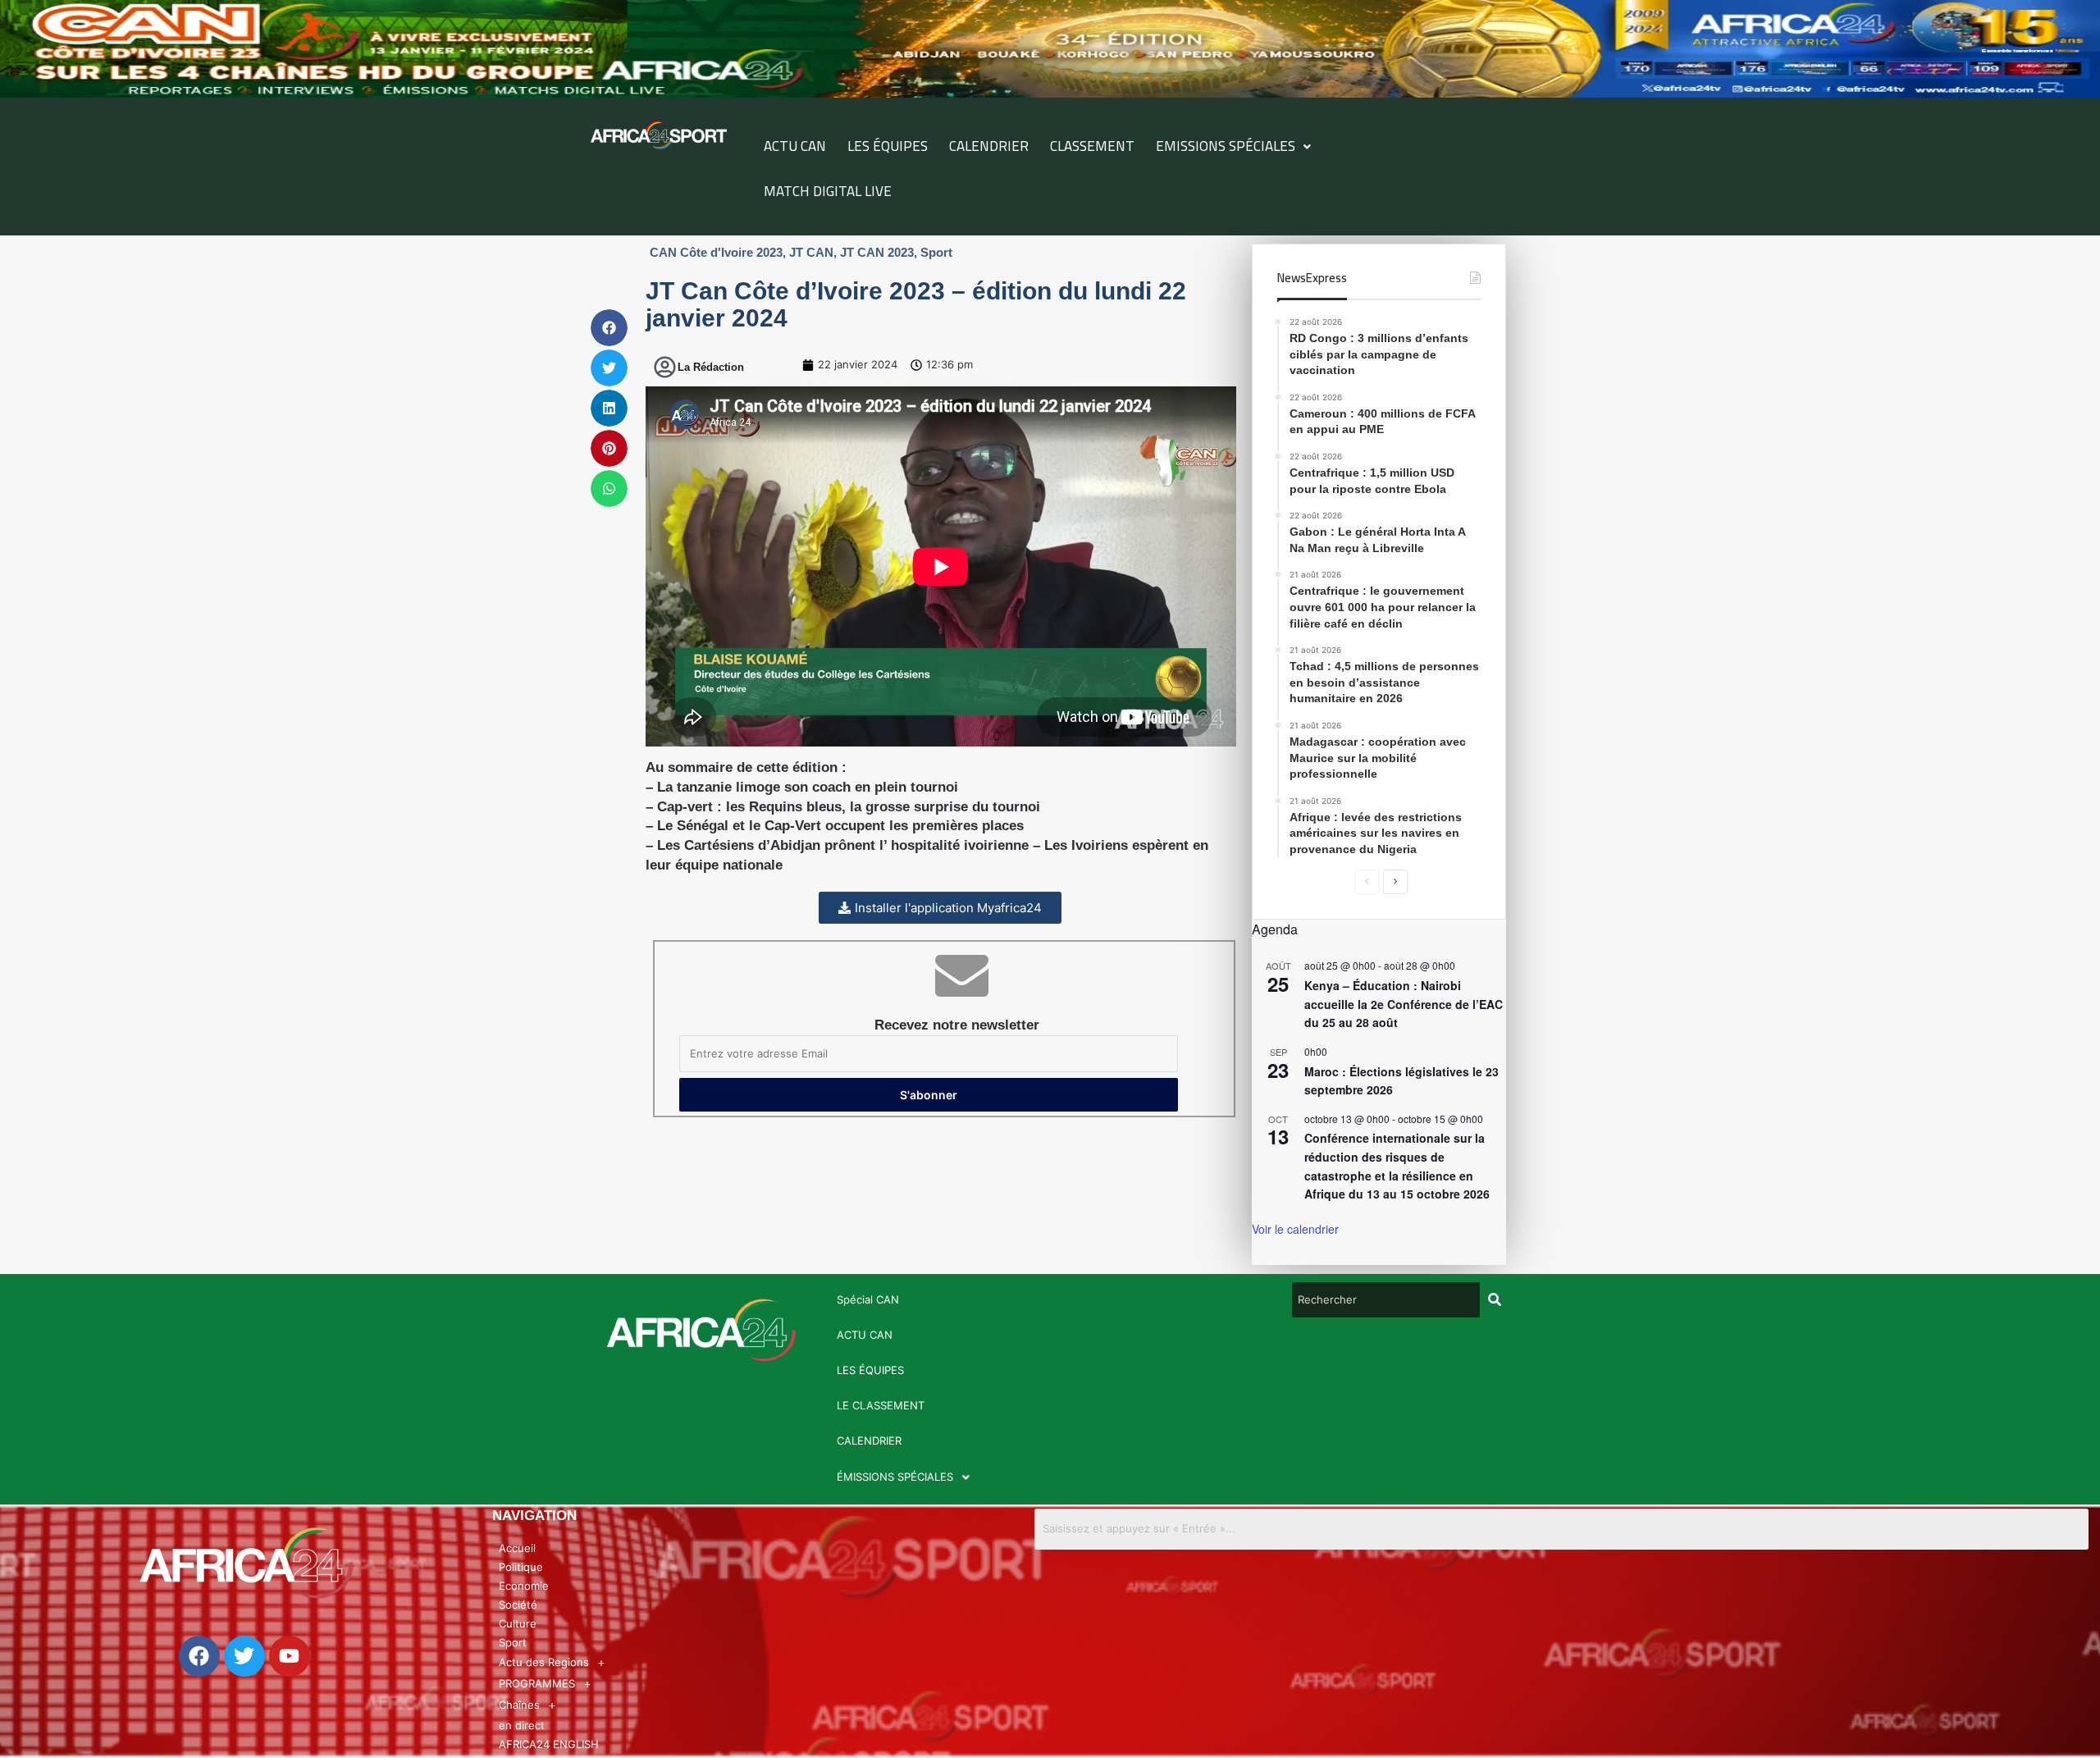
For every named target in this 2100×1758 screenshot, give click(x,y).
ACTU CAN (795, 146)
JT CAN (811, 252)
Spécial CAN (868, 1299)
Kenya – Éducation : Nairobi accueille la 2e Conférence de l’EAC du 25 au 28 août (1404, 1004)
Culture (518, 1623)
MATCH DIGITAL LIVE (828, 191)
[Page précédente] (1367, 882)
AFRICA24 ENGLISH (549, 1744)
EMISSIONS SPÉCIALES (1226, 146)
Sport (936, 252)
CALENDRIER (989, 146)
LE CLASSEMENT (881, 1405)
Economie (524, 1586)
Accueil (517, 1548)
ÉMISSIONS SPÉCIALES (895, 1477)
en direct (522, 1725)
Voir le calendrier (1295, 1229)
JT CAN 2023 (877, 252)
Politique (521, 1567)
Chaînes (519, 1705)
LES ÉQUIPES (888, 146)
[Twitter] (244, 1656)
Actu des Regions (544, 1662)
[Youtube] (290, 1656)
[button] (1233, 146)
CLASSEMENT (1092, 146)
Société (518, 1605)
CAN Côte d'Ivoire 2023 (716, 252)
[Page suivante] (1395, 882)
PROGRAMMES (537, 1683)
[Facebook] (199, 1656)
